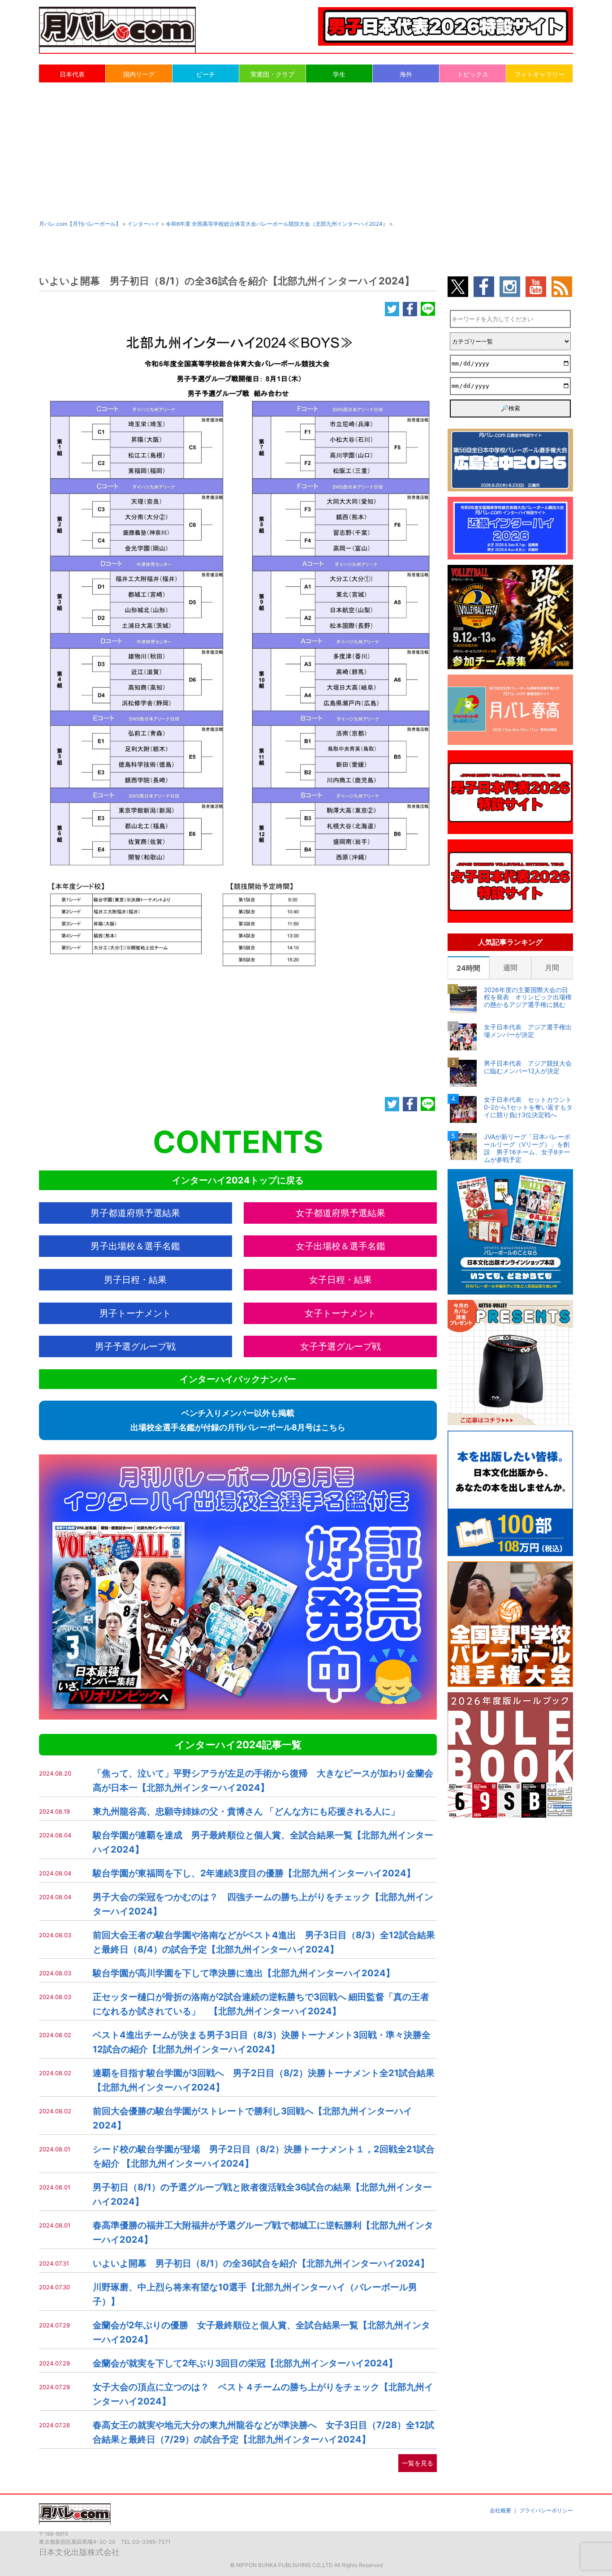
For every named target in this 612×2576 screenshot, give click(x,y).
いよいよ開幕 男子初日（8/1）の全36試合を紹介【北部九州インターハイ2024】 (261, 2263)
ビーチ (206, 74)
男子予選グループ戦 (135, 1346)
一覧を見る (418, 2463)
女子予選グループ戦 (340, 1346)
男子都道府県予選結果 (135, 1213)
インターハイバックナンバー (238, 1379)
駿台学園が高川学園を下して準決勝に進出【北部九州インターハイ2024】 (244, 1973)
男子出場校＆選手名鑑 (135, 1246)
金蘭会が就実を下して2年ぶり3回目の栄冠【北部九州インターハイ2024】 (245, 2363)
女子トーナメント (340, 1313)
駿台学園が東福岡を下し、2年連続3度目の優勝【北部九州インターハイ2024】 (254, 1873)
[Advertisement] (306, 151)
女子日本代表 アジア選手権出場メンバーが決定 (528, 1031)
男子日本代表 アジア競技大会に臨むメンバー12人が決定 (528, 1067)
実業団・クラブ (272, 74)
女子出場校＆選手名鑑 (340, 1246)
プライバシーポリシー (546, 2510)
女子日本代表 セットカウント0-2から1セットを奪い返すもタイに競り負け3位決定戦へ (528, 1107)
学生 (339, 74)
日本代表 (72, 74)
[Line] (428, 310)
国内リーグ (139, 74)
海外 (406, 74)
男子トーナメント (135, 1313)
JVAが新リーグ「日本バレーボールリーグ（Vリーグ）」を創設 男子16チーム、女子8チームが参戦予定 (527, 1148)
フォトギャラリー (539, 74)
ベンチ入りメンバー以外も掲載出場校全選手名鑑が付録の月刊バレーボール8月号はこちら (238, 1420)
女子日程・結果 (340, 1280)
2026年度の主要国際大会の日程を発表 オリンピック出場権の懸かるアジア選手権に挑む (528, 998)
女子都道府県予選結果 (340, 1213)
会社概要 (500, 2510)
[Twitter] (392, 310)
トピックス (473, 74)
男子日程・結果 (135, 1280)
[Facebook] (410, 310)
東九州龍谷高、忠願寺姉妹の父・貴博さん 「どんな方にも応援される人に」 (246, 1811)
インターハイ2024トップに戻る (238, 1180)
